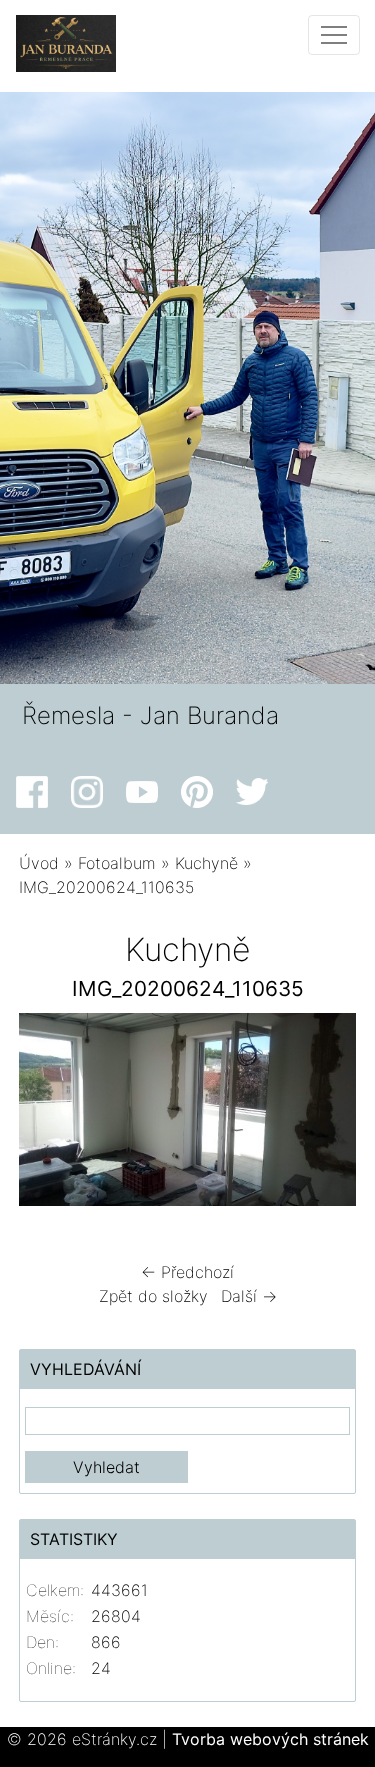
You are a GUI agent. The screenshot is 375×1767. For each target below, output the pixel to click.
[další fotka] (323, 1115)
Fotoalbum (117, 863)
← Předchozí (187, 1272)
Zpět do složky (153, 1296)
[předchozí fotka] (51, 1115)
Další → (249, 1296)
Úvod (39, 863)
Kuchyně (206, 863)
